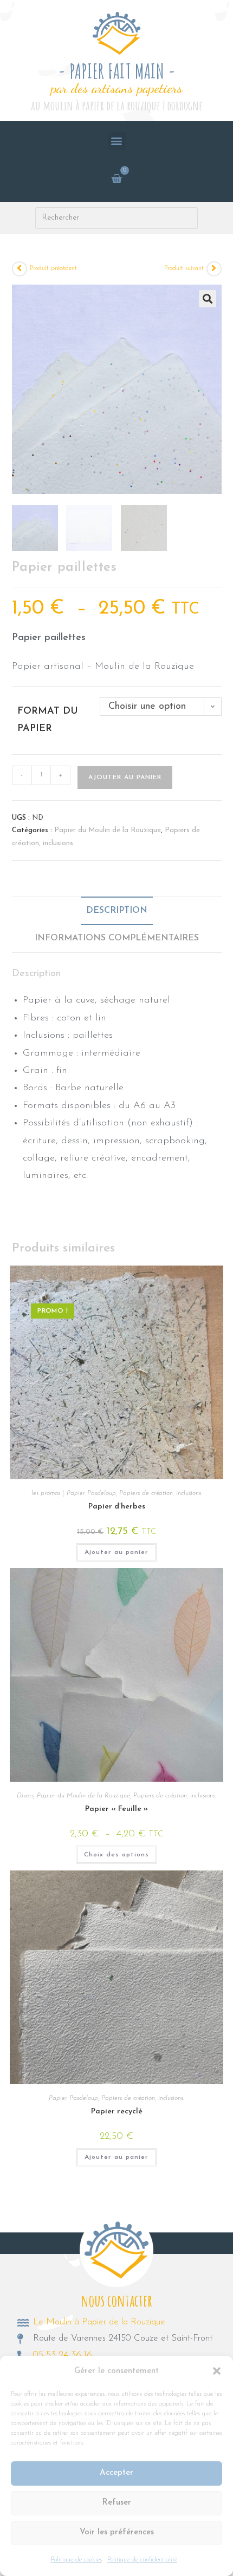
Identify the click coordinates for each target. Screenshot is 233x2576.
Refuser (116, 2503)
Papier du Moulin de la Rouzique (108, 830)
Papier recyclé (117, 2111)
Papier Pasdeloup (91, 1493)
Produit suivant (184, 268)
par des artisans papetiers (117, 88)
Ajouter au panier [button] (116, 1552)
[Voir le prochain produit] (214, 269)
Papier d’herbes (117, 1507)
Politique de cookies (76, 2560)
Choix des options (116, 1855)
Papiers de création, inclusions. (161, 1493)
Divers (25, 1796)
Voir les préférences (117, 2532)
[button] (217, 2371)
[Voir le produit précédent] (20, 269)
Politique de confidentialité (142, 2560)
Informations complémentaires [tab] (117, 938)
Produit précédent (53, 268)
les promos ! (47, 1493)
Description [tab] (117, 911)
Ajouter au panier (125, 778)
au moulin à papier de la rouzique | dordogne (117, 106)
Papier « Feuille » (116, 1809)
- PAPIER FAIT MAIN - (117, 71)
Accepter (116, 2473)
